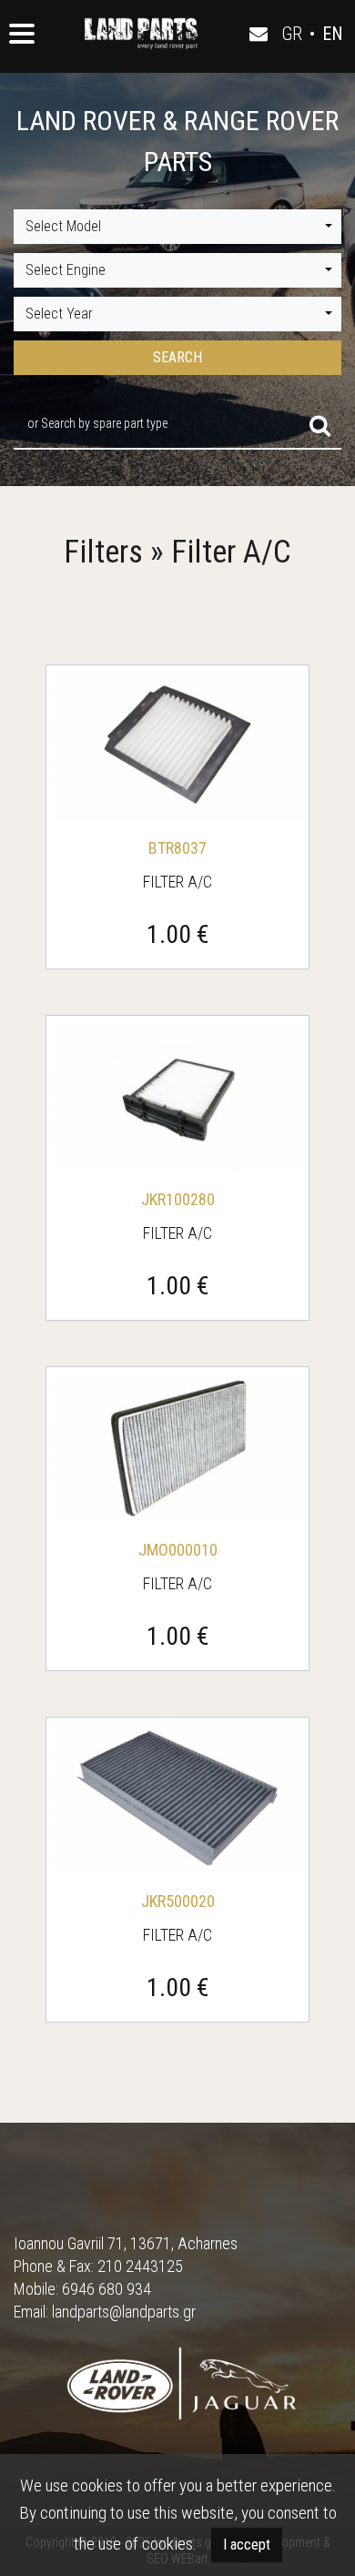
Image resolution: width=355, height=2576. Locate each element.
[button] (177, 227)
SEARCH (177, 357)
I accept (247, 2545)
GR (292, 34)
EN (333, 34)
